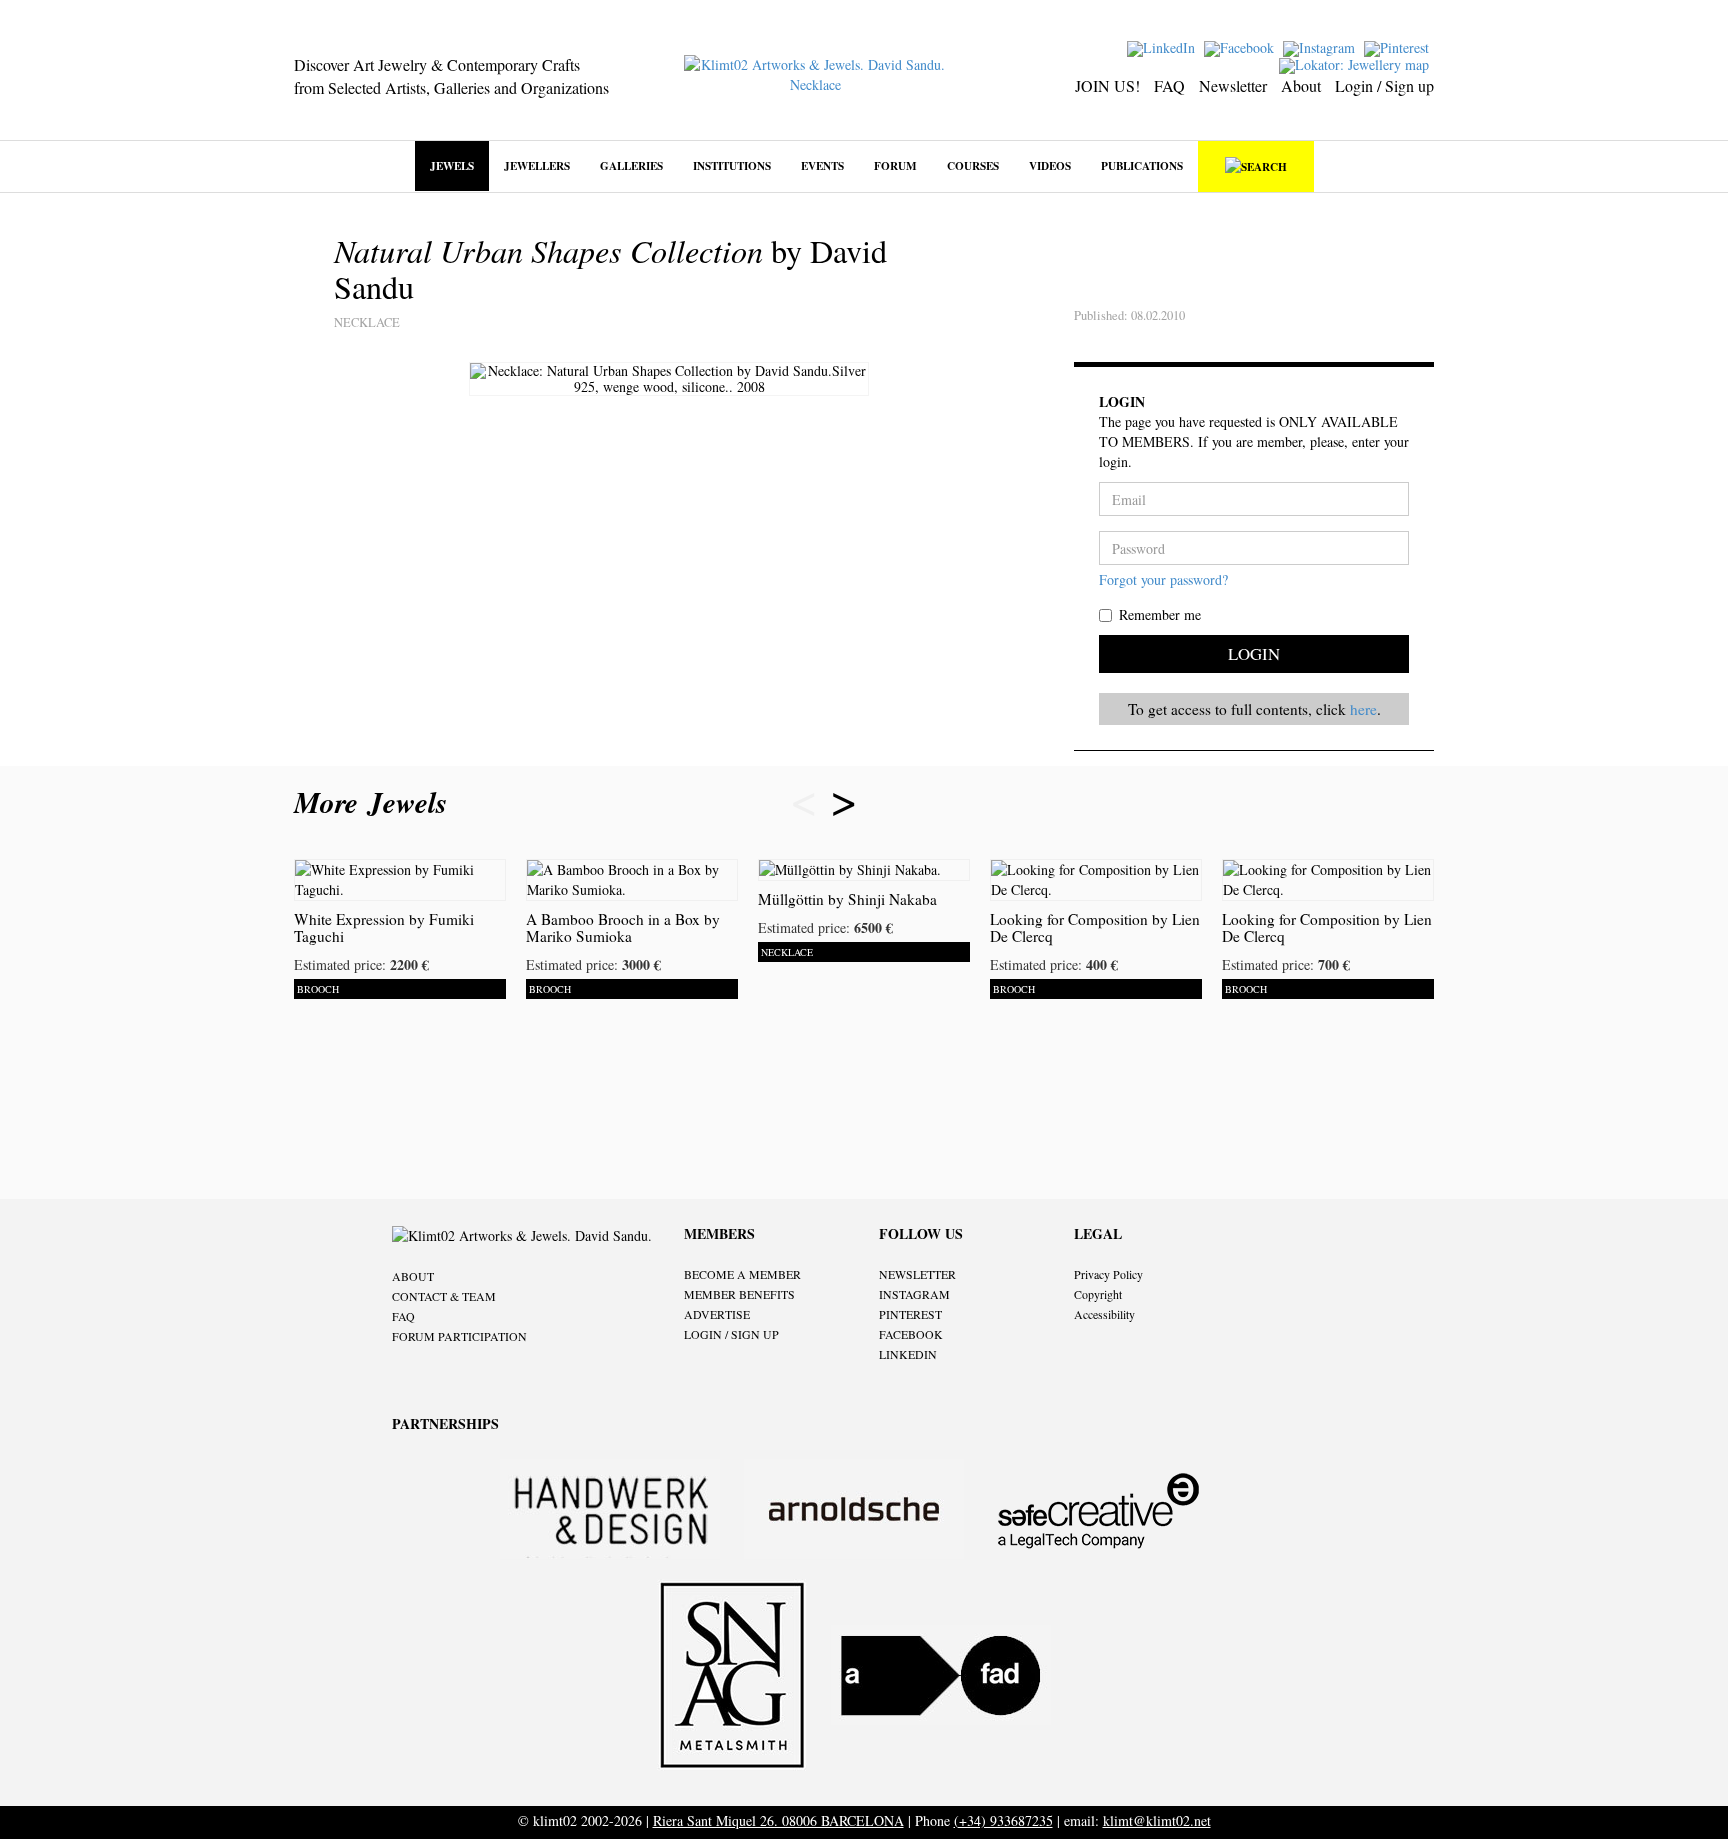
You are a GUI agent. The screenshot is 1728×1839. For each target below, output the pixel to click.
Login (1254, 653)
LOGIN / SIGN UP (731, 1334)
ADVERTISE (717, 1314)
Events (822, 165)
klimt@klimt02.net (1157, 1820)
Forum (895, 165)
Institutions (732, 165)
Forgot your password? (1163, 579)
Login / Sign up (1384, 85)
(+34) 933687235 (1003, 1820)
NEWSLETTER (917, 1274)
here (1363, 709)
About (1301, 85)
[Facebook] (1241, 46)
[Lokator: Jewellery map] (1356, 63)
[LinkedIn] (1163, 46)
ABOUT (413, 1276)
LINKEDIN (908, 1354)
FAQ (1169, 85)
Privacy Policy (1108, 1274)
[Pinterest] (1399, 46)
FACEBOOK (911, 1334)
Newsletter (1233, 85)
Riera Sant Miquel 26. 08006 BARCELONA (778, 1820)
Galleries (631, 165)
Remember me (1160, 614)
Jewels (452, 165)
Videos (1050, 165)
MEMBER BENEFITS (739, 1294)
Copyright (1098, 1294)
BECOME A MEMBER (742, 1274)
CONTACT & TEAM (444, 1296)
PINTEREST (910, 1314)
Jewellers (537, 165)
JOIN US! (1107, 85)
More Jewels (375, 802)
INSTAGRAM (914, 1294)
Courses (973, 165)
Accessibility (1104, 1314)
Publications (1142, 165)
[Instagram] (1321, 46)
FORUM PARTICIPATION (459, 1336)
